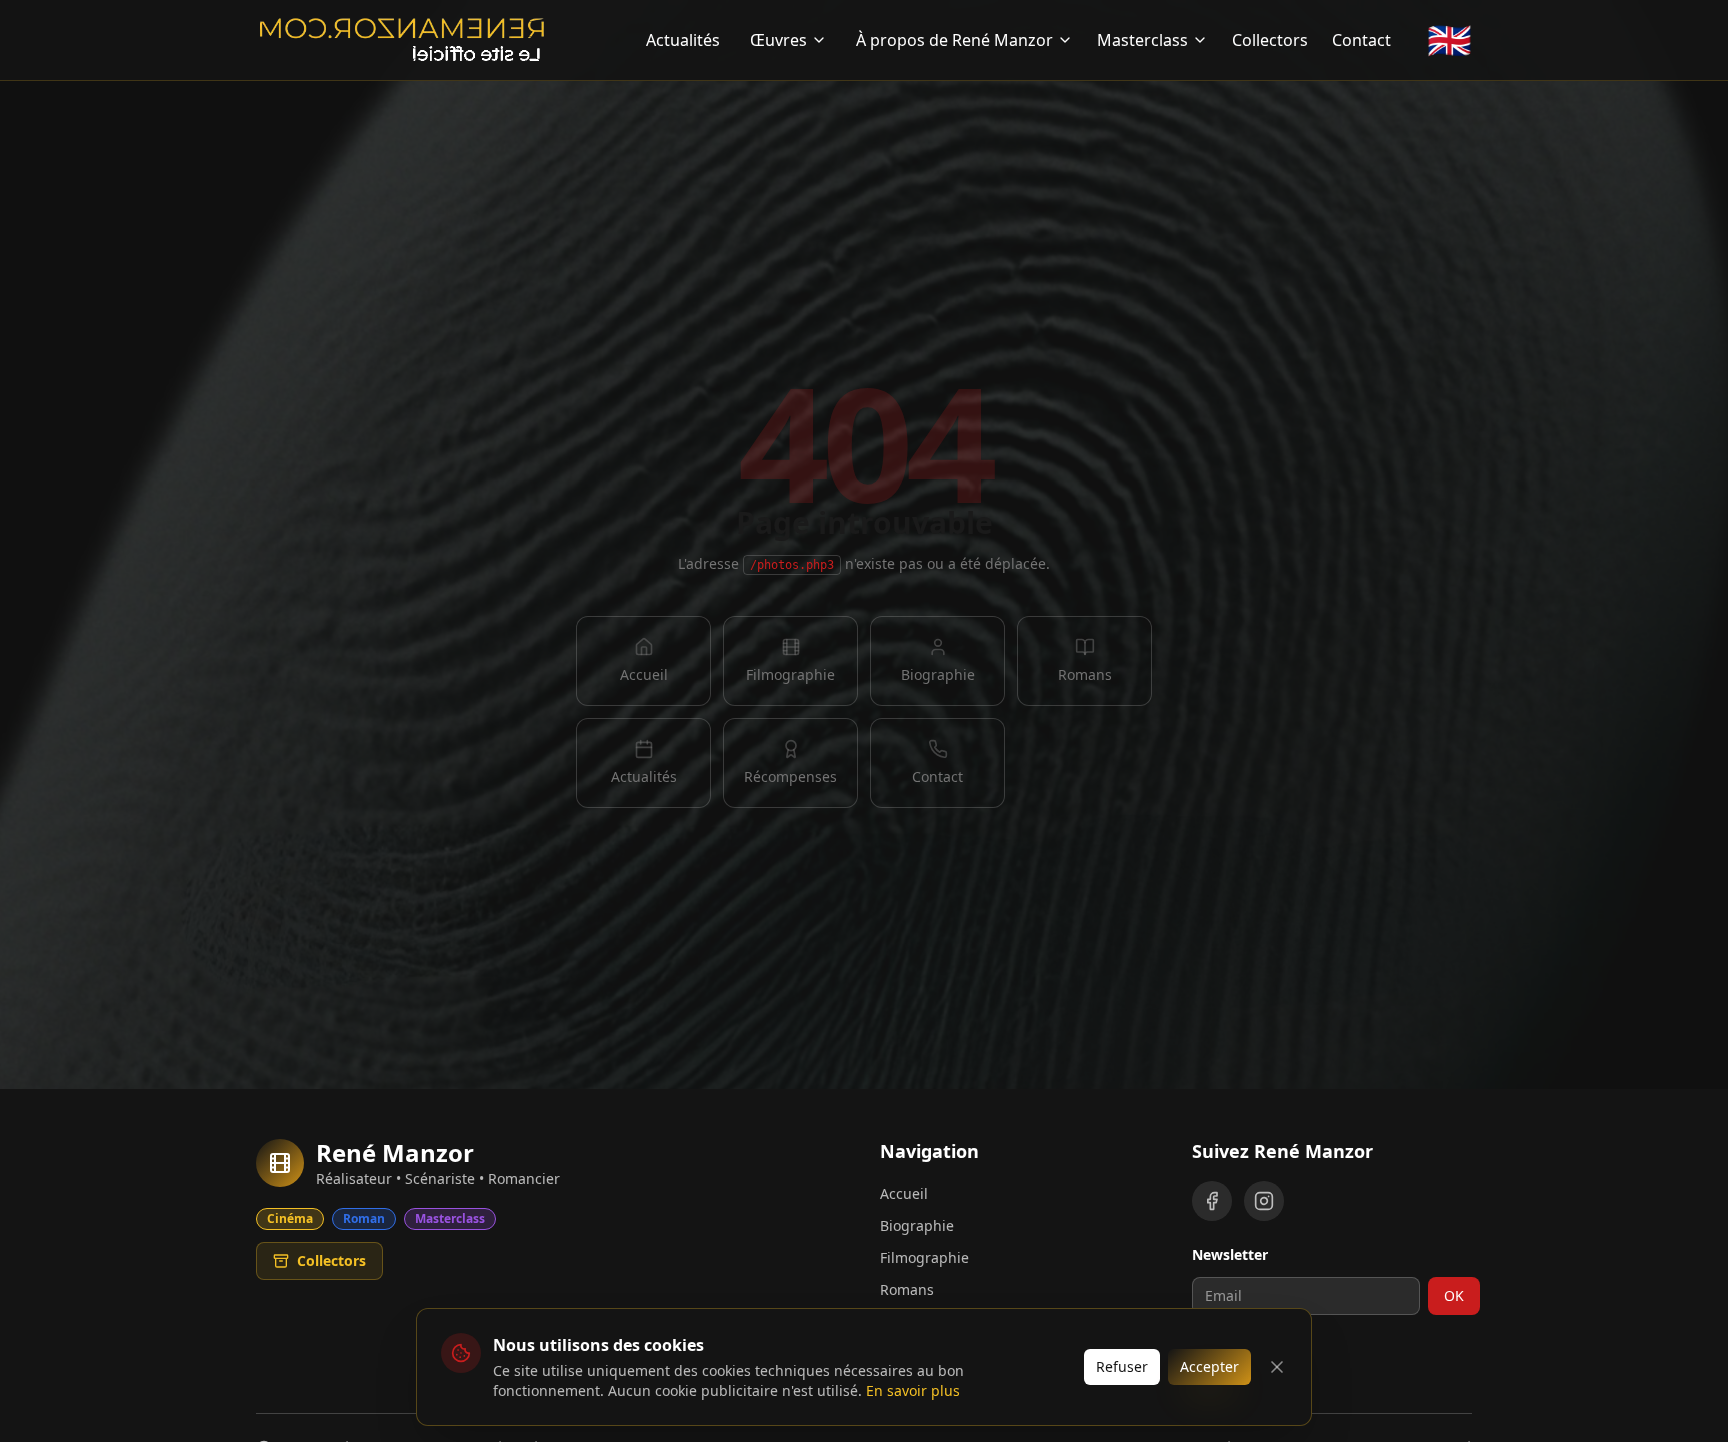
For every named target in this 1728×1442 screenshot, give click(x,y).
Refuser (1122, 1366)
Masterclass (1142, 40)
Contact (1361, 40)
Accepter (1209, 1366)
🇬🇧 (1449, 40)
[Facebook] (1212, 1201)
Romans (907, 1289)
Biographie (917, 1225)
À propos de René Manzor (954, 40)
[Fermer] (1277, 1367)
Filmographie (924, 1257)
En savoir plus (913, 1390)
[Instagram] (1264, 1201)
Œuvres (778, 40)
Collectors (1270, 40)
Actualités (683, 40)
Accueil (904, 1193)
